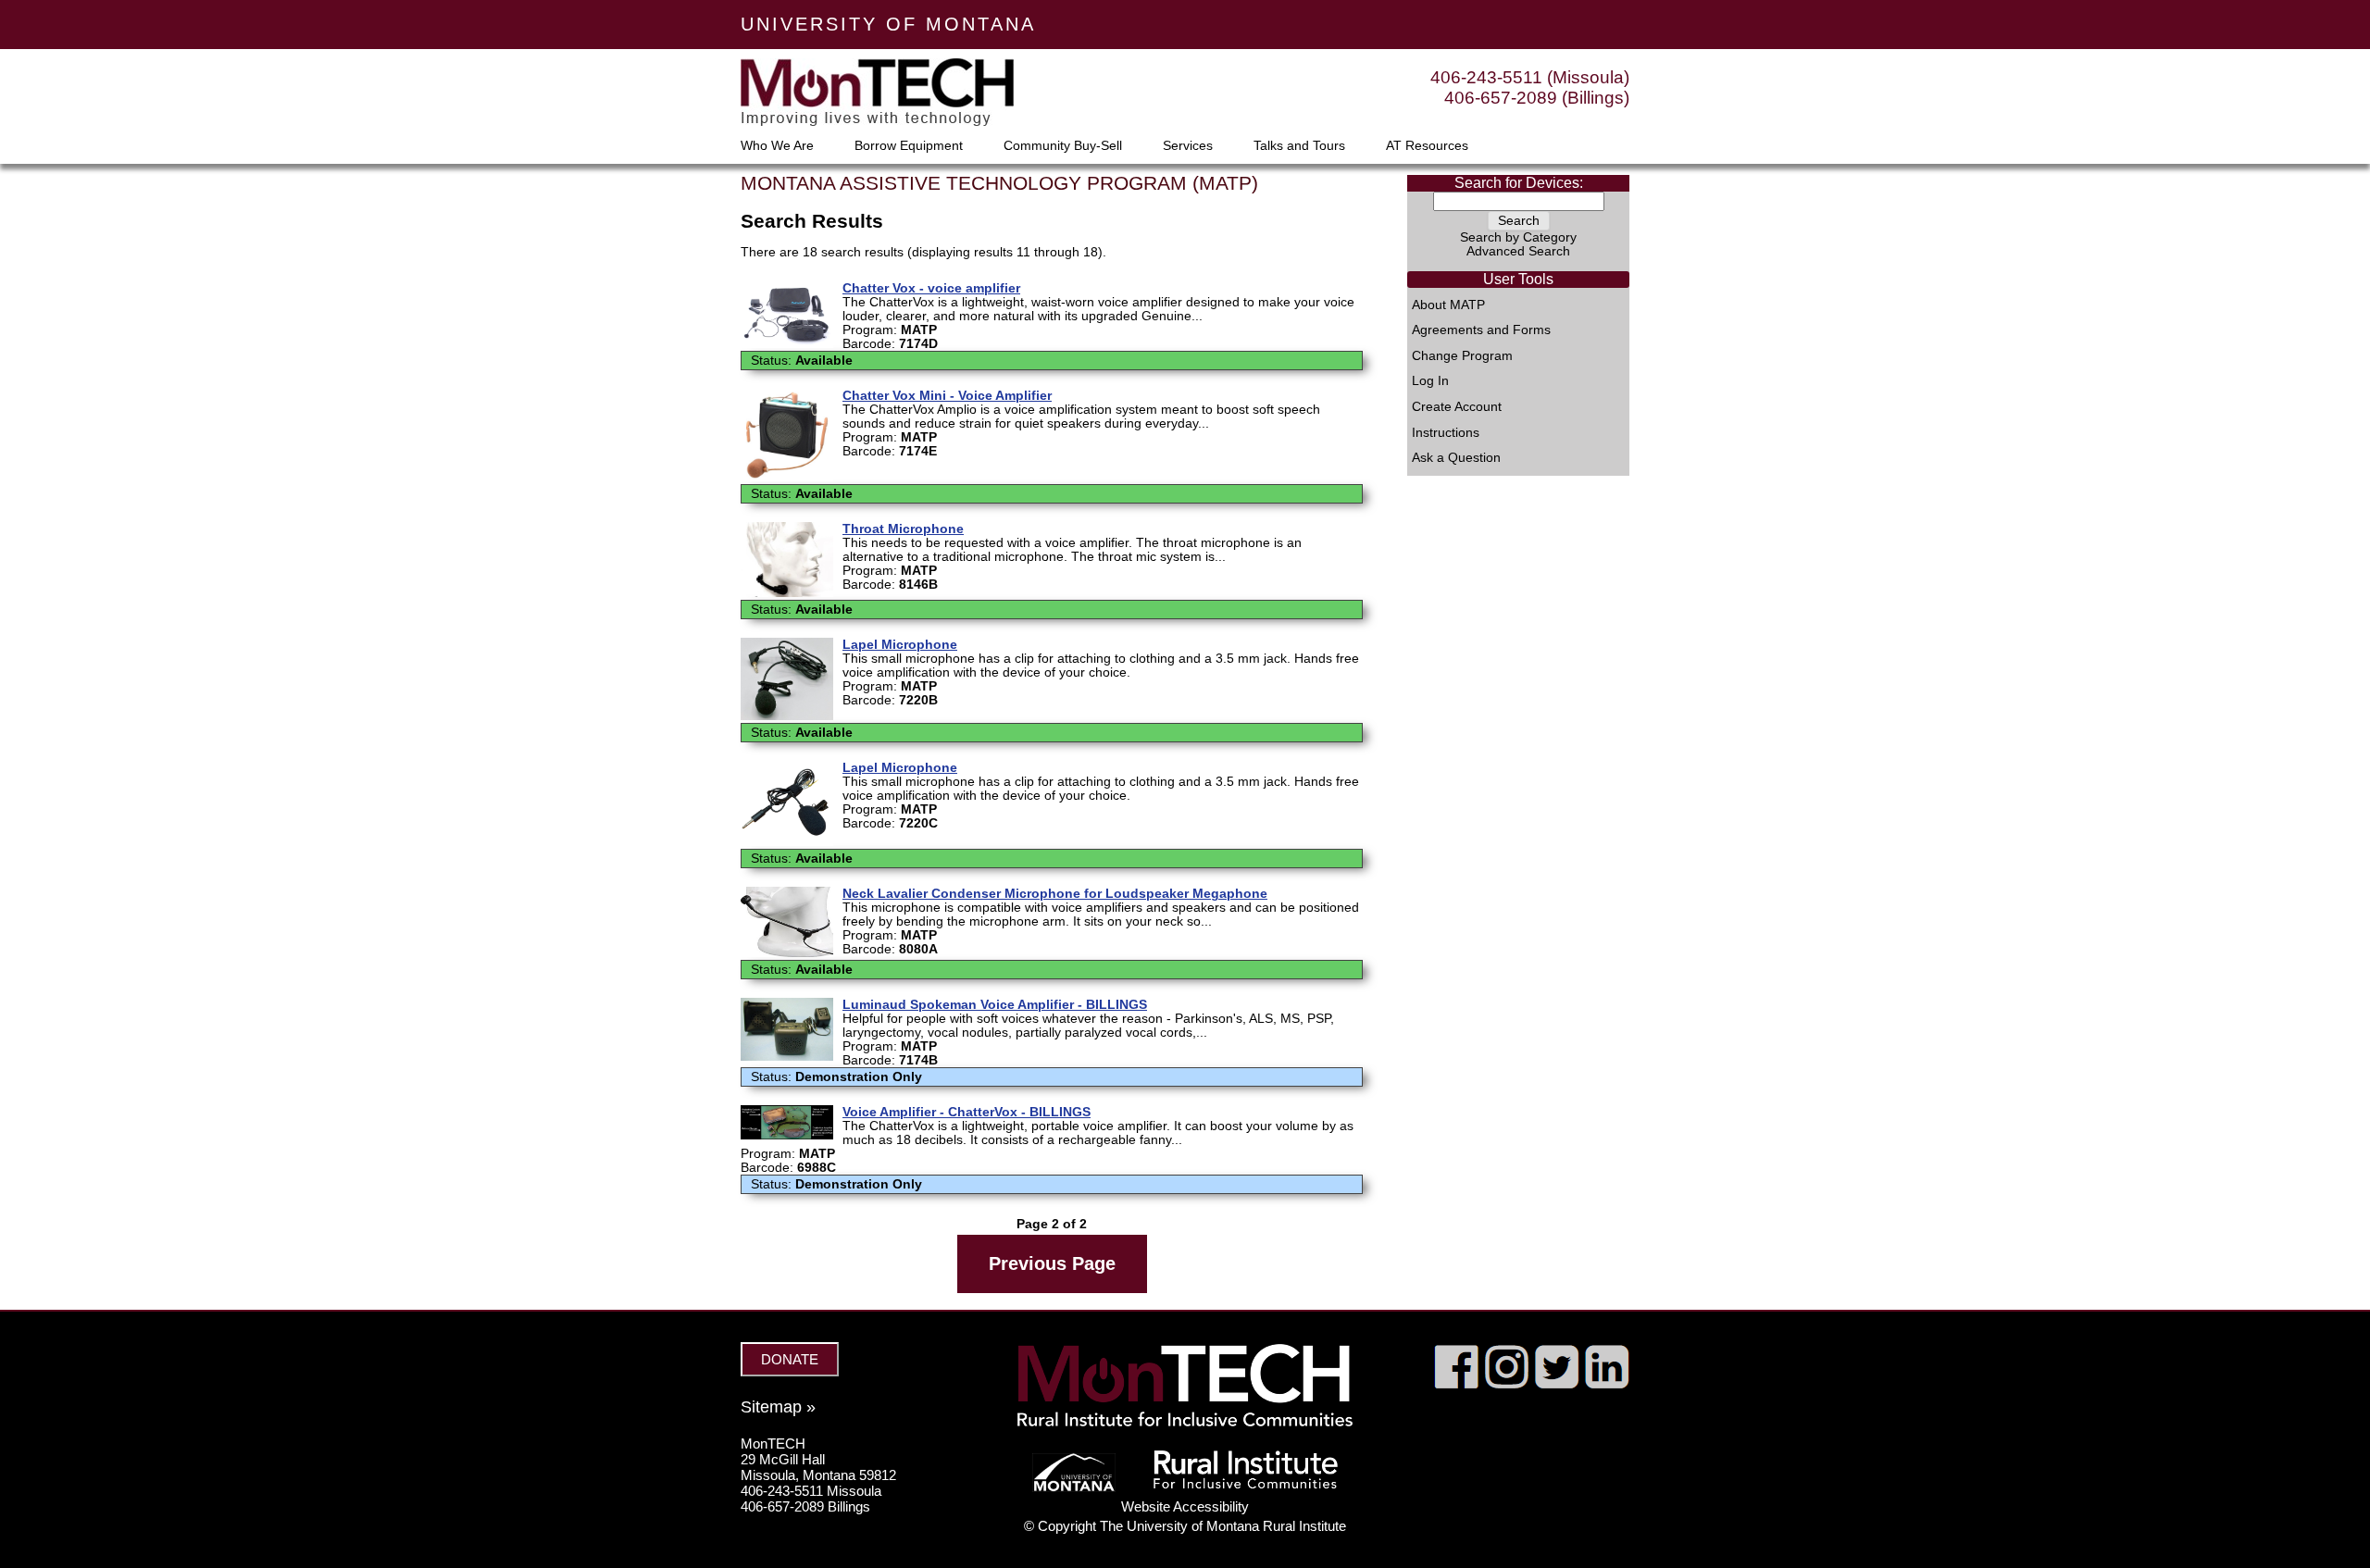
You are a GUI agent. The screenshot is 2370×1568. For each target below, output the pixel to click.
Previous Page (1052, 1263)
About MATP (1448, 305)
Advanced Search (1518, 251)
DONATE (790, 1359)
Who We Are (777, 146)
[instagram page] (1507, 1384)
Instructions (1446, 433)
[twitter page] (1557, 1384)
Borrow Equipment (909, 146)
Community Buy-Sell (1063, 146)
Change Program (1462, 356)
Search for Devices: (1519, 183)
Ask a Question (1456, 458)
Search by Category (1518, 237)
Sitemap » (778, 1407)
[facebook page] (1457, 1384)
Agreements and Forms (1481, 330)
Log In (1430, 381)
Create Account (1457, 407)
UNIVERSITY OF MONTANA (888, 24)
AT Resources (1427, 146)
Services (1188, 146)
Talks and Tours (1299, 146)
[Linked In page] (1607, 1384)
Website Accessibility (1185, 1506)
